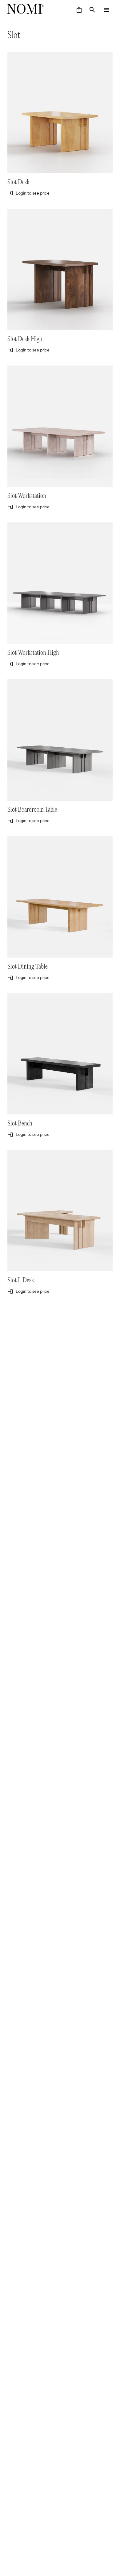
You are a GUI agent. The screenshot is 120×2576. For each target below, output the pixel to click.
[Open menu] (106, 10)
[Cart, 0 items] (79, 10)
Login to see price (33, 193)
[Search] (92, 10)
